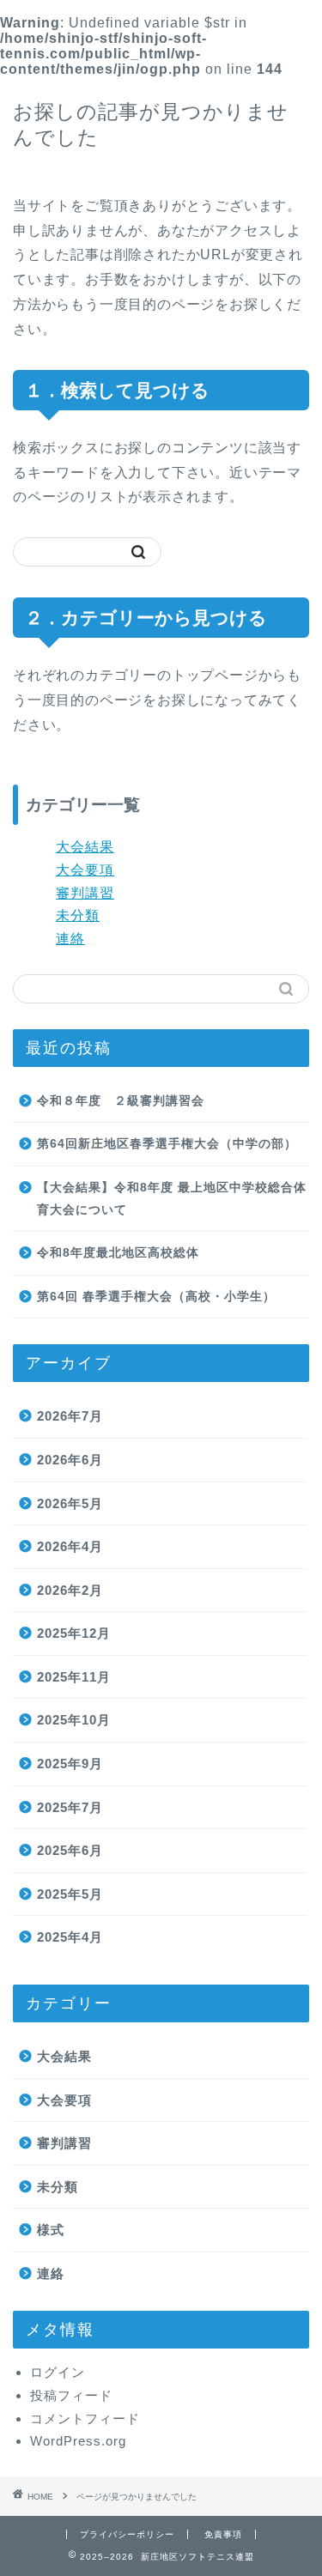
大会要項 (85, 870)
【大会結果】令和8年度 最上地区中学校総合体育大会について (172, 1199)
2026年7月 (70, 1416)
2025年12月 (74, 1633)
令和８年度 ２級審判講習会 (121, 1101)
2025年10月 (74, 1720)
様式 (51, 2230)
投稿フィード (71, 2395)
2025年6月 (70, 1850)
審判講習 (85, 893)
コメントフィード (85, 2418)
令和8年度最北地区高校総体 (118, 1253)
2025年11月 (74, 1677)
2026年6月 (70, 1460)
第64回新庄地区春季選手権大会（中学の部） (167, 1144)
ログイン (58, 2372)
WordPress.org (78, 2441)
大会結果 (85, 847)
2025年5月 (70, 1894)
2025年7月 (70, 1807)
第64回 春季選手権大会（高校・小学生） (156, 1297)
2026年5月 (70, 1503)
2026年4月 (70, 1546)
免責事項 (223, 2534)
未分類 (78, 915)
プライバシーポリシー (127, 2534)
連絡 (70, 939)
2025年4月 (70, 1937)
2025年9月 (70, 1764)
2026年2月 (70, 1590)
